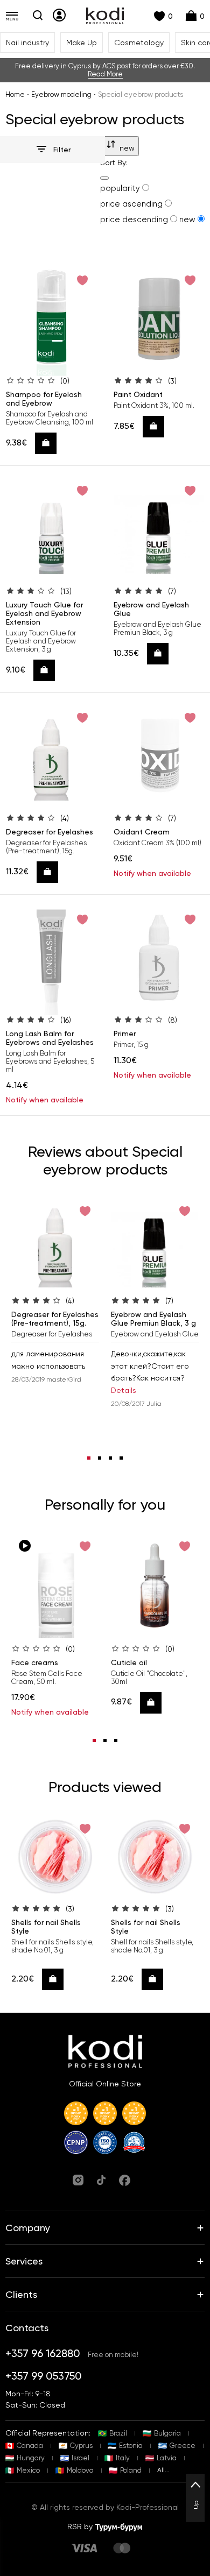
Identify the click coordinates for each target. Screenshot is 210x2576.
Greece (183, 2446)
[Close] (104, 178)
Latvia (167, 2458)
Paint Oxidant (138, 394)
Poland (131, 2470)
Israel (80, 2458)
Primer (125, 1034)
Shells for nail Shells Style (46, 1927)
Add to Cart (49, 443)
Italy (123, 2458)
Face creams (35, 1662)
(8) (173, 1020)
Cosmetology (139, 43)
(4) (65, 818)
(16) (66, 1020)
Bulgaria (167, 2433)
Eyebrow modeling (61, 94)
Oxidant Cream (142, 832)
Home (15, 94)
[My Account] (59, 15)
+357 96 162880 (43, 2353)
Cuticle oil (129, 1662)
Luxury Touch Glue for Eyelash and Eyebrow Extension (44, 613)
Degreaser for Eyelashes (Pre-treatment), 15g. (55, 1319)
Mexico (28, 2470)
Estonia (131, 2446)
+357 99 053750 (44, 2376)
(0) (65, 381)
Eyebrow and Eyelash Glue (151, 609)
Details (124, 1390)
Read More (105, 74)
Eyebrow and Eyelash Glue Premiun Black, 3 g (153, 1319)
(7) (172, 591)
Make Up (82, 43)
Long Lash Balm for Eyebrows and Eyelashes (50, 1038)
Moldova (80, 2470)
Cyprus (81, 2446)
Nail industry (27, 43)
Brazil (118, 2433)
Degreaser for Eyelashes (50, 832)
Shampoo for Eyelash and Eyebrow (44, 399)
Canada (30, 2446)
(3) (172, 381)
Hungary (31, 2458)
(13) (66, 591)
